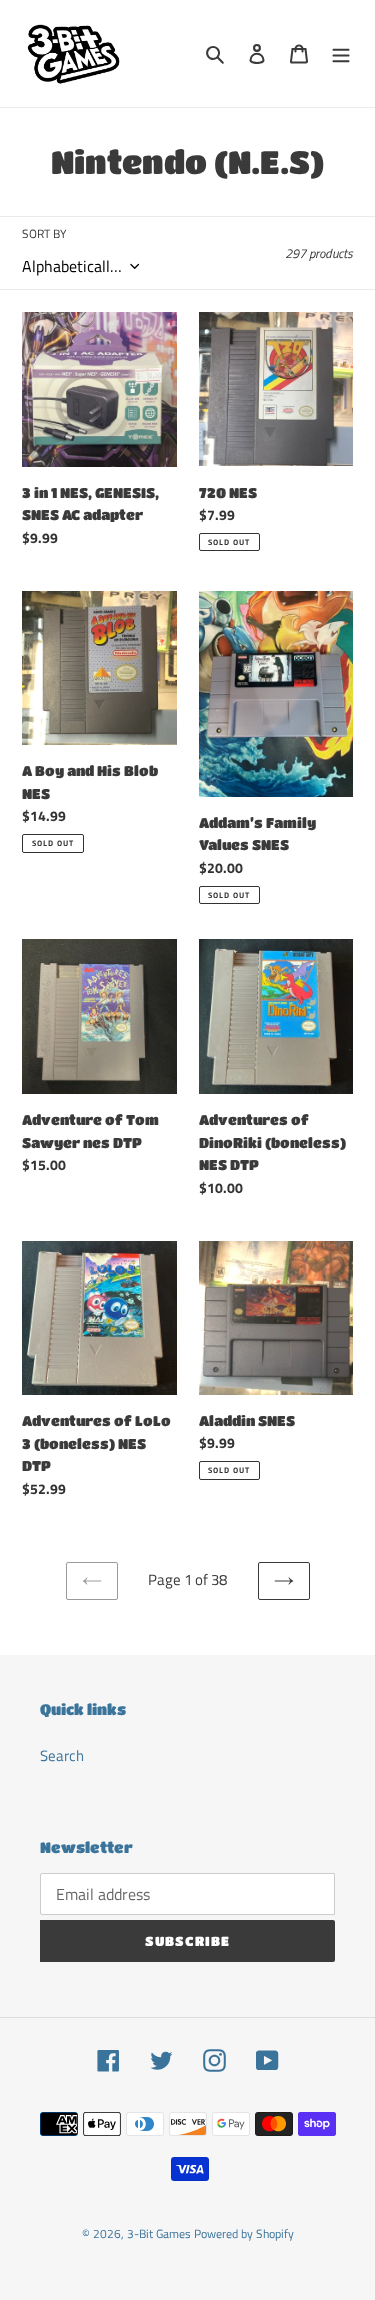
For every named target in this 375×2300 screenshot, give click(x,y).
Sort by (44, 234)
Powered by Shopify (244, 2233)
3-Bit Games (159, 2233)
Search (62, 1755)
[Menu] (341, 53)
